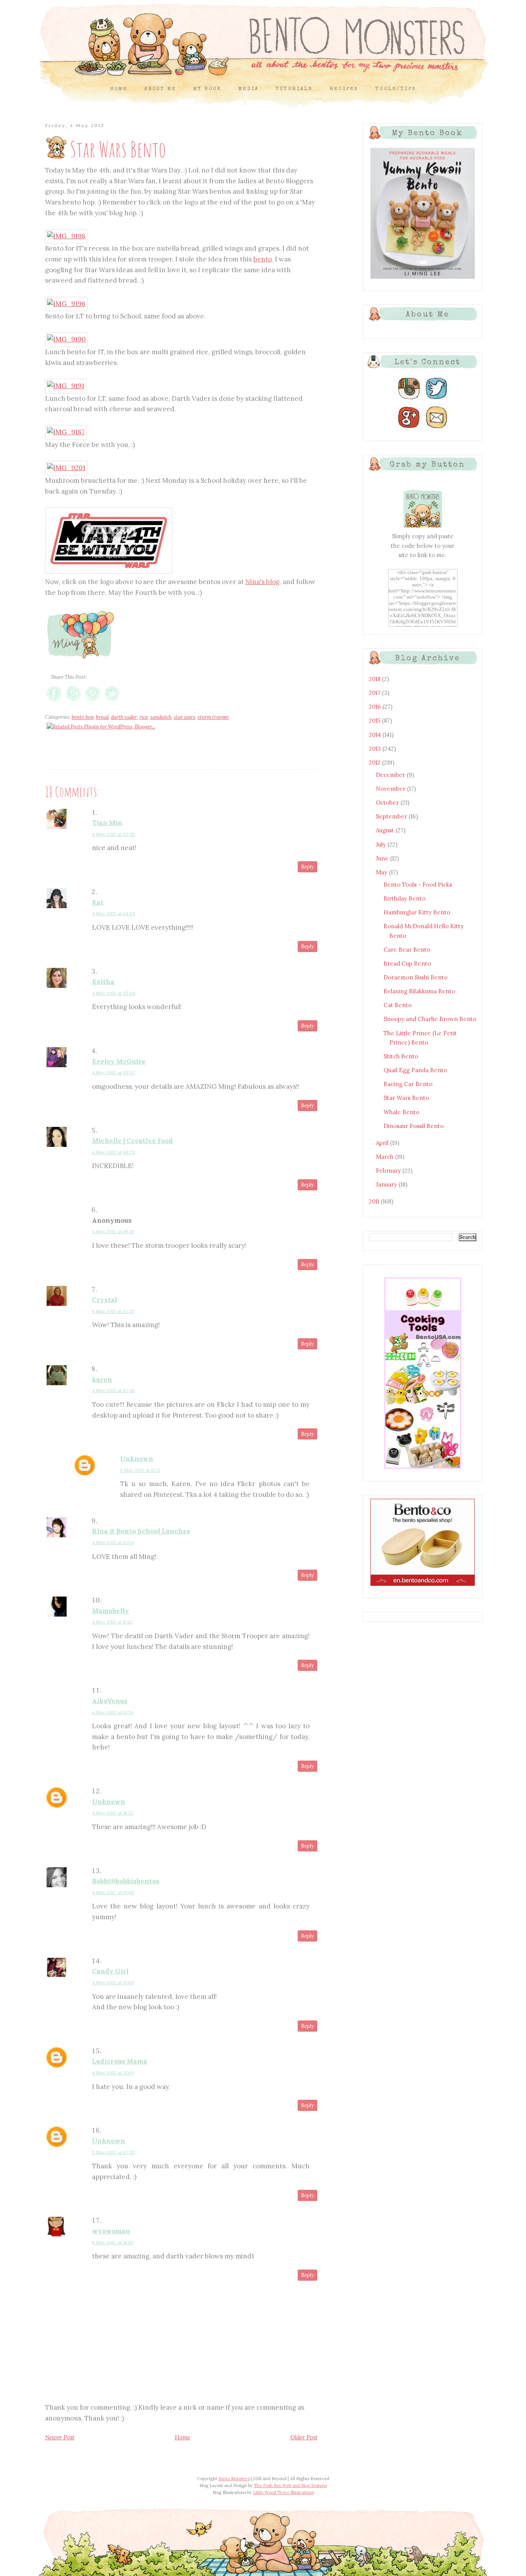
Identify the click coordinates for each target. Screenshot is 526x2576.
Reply (307, 867)
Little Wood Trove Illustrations (283, 2492)
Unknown (137, 1459)
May (382, 872)
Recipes (344, 89)
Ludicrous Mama (120, 2061)
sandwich (161, 717)
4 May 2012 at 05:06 (114, 993)
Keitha (103, 982)
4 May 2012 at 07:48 (113, 1390)
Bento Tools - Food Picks (418, 885)
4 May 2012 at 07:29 (113, 1311)
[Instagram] (409, 399)
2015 (375, 721)
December (391, 775)
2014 (376, 735)
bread (102, 717)
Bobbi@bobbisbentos (126, 1881)
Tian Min (107, 823)
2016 (376, 707)
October (388, 803)
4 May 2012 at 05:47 (113, 1072)
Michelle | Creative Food (132, 1141)
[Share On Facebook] (54, 701)
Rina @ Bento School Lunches (141, 1531)
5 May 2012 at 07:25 (113, 2152)
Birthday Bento (405, 898)
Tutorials (294, 89)
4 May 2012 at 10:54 (113, 1542)
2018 (375, 679)
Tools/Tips (396, 89)
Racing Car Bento (408, 1084)
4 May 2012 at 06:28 (114, 1152)
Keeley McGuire (119, 1061)
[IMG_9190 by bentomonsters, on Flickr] (66, 339)
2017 (375, 693)
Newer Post (60, 2437)
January (387, 1184)
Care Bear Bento (407, 950)
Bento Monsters (234, 2479)
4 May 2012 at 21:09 (113, 2073)
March (385, 1157)
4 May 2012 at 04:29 (114, 913)
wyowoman (111, 2231)
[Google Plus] (409, 428)
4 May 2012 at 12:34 (113, 1712)
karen (102, 1379)
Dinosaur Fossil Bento (414, 1126)
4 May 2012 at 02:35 (114, 834)
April (383, 1143)
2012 (375, 762)
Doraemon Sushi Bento (415, 977)
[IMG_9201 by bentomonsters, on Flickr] (66, 468)
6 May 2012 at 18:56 (113, 2242)
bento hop (83, 717)
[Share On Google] (73, 701)
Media (249, 89)
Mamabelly (111, 1611)
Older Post (304, 2437)
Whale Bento (401, 1112)
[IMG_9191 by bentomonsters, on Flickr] (66, 386)
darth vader (124, 717)
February (389, 1171)
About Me (160, 89)
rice (144, 717)
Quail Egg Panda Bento (415, 1070)
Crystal (105, 1300)
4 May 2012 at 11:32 (112, 1622)
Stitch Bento (401, 1056)
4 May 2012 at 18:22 (113, 1813)
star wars (184, 717)
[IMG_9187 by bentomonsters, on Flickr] (66, 432)
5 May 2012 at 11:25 (140, 1470)
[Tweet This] (112, 701)
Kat (98, 902)
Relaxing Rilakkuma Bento (419, 991)
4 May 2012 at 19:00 (113, 1892)
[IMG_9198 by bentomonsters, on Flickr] (66, 236)
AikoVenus (110, 1701)
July (382, 844)
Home (119, 89)
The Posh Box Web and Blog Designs (290, 2486)
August (386, 830)
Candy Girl (110, 1971)
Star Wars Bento (406, 1098)
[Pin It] (93, 701)
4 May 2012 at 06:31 (113, 1231)
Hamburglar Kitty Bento (417, 912)
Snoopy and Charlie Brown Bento (430, 1019)
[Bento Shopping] (423, 1468)
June (383, 858)
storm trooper (213, 717)
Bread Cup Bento (407, 963)
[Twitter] (437, 399)
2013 (376, 749)
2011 (375, 1201)
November (391, 789)
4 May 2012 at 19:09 (113, 1983)
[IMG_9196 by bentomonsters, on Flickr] (66, 304)
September (392, 816)
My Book (207, 89)
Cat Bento (398, 1005)
